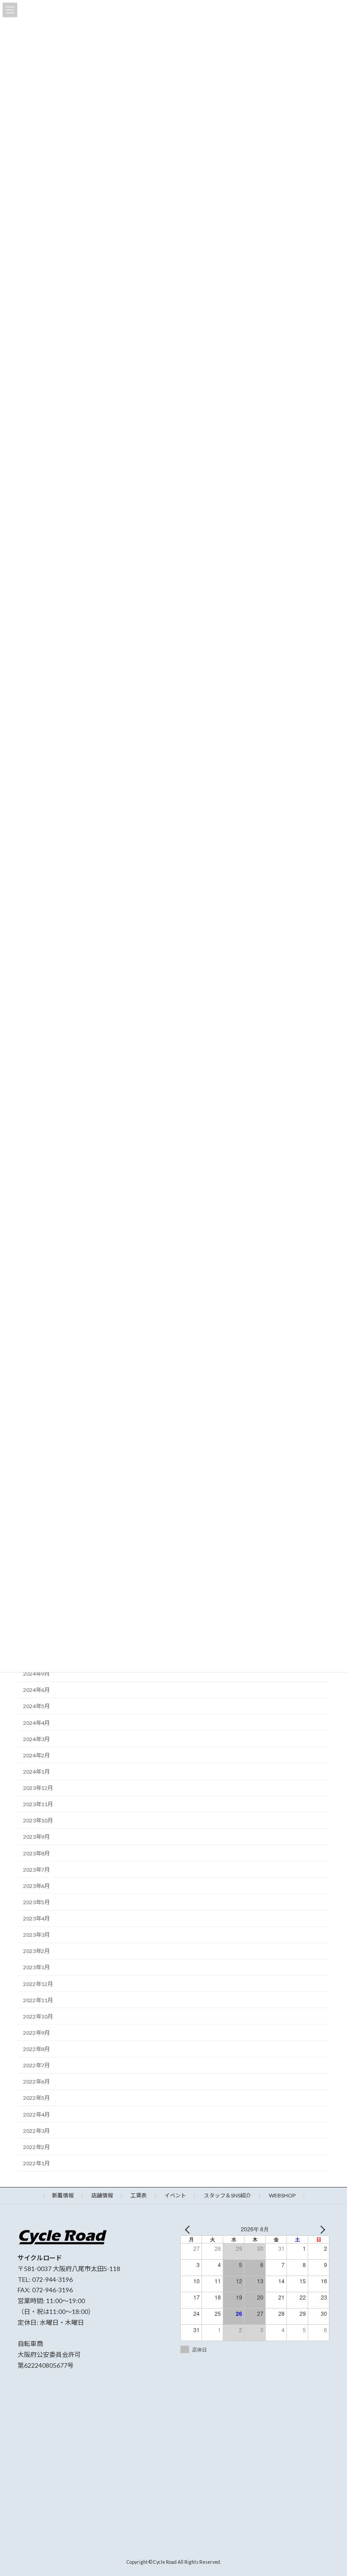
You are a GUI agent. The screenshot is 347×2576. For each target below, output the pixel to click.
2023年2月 (36, 1951)
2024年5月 (36, 1706)
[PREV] (189, 2229)
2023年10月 (38, 1820)
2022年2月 (36, 2147)
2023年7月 (36, 1869)
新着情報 (63, 2195)
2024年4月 (36, 1722)
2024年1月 (36, 1772)
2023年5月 (36, 1902)
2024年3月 (36, 1739)
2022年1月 (36, 2163)
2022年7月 (36, 2065)
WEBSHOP (282, 2195)
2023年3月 (36, 1935)
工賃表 (139, 2195)
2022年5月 (36, 2098)
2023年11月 (38, 1804)
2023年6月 (36, 1886)
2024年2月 (36, 1755)
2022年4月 (36, 2114)
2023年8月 (36, 1853)
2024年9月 (36, 1674)
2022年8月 (36, 2049)
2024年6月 (36, 1690)
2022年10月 (38, 2016)
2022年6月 (36, 2082)
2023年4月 (36, 1918)
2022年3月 (36, 2130)
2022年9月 (36, 2033)
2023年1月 (36, 1967)
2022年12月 (38, 1984)
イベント (175, 2195)
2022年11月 (38, 2000)
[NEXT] (321, 2229)
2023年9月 (36, 1837)
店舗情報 (102, 2195)
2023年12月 (38, 1788)
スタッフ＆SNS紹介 (227, 2195)
